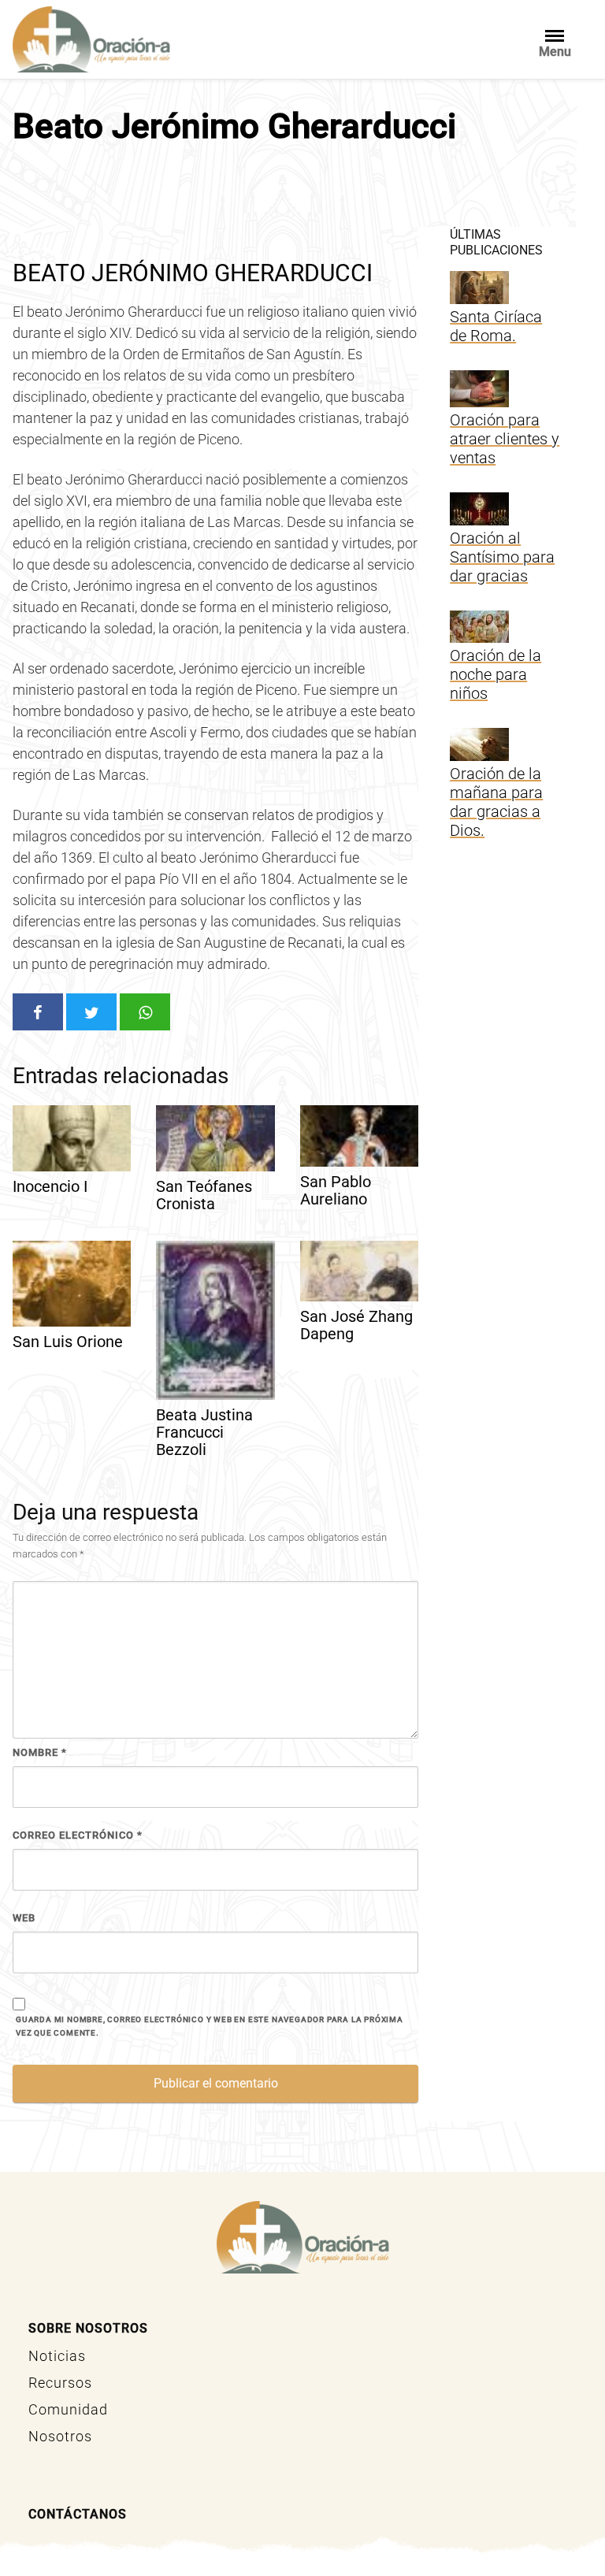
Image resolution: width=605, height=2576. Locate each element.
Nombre (40, 1752)
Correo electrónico (78, 1835)
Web (24, 1918)
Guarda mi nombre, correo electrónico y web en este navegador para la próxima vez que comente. (210, 2026)
